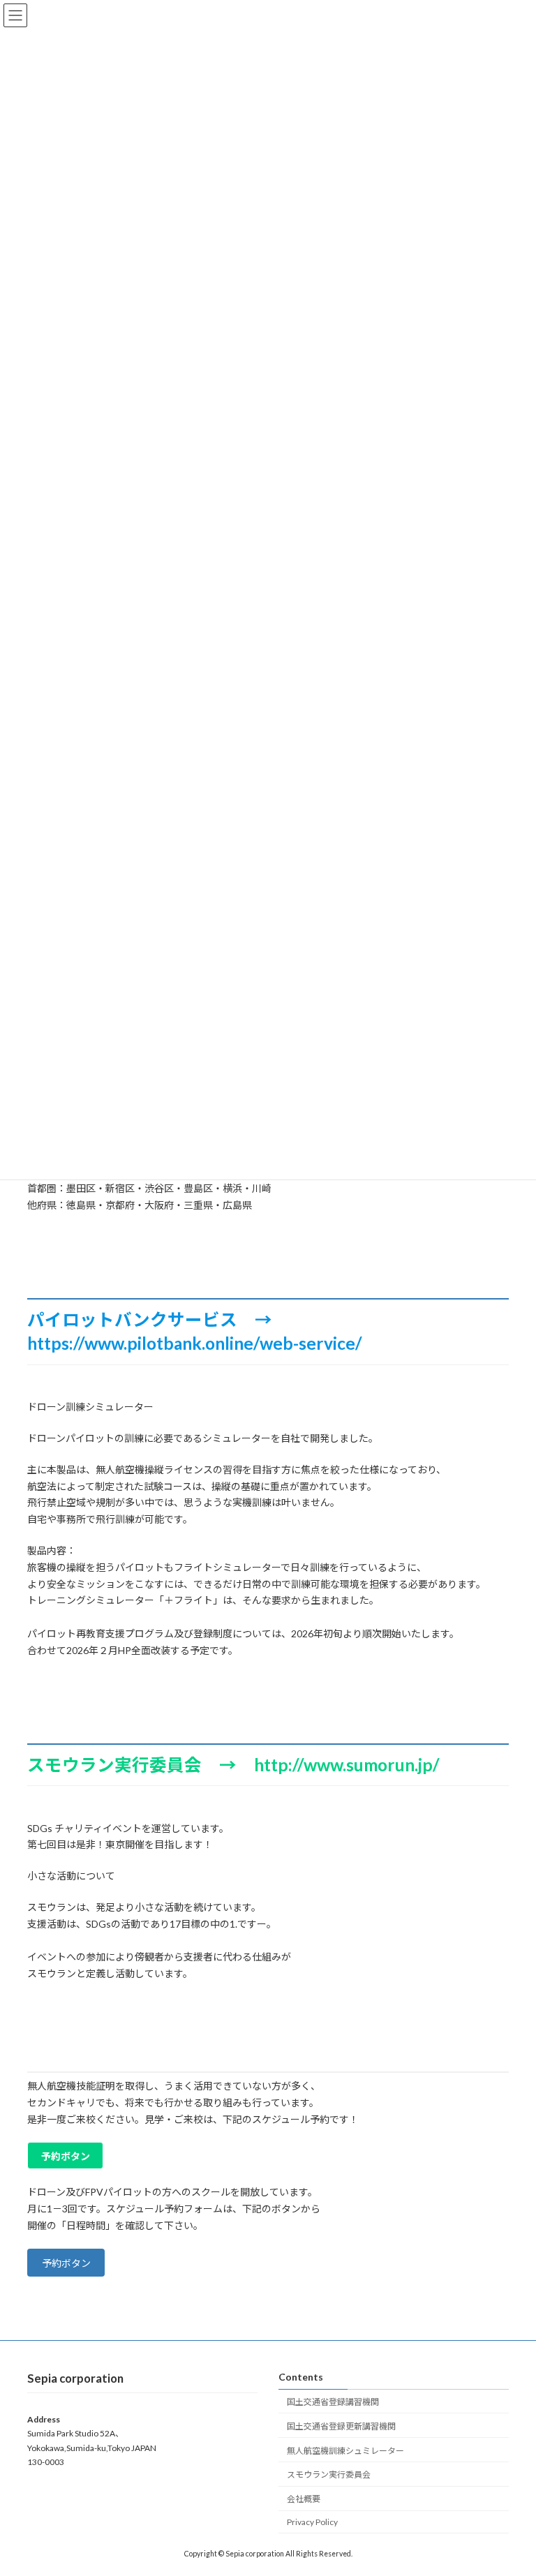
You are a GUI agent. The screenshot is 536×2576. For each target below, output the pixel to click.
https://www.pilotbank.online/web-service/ (194, 1343)
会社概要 (304, 2500)
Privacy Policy (312, 2522)
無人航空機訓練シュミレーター (345, 2451)
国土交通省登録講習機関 (333, 2402)
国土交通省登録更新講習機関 (341, 2426)
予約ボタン (66, 2263)
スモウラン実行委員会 (329, 2475)
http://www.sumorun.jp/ (347, 1765)
